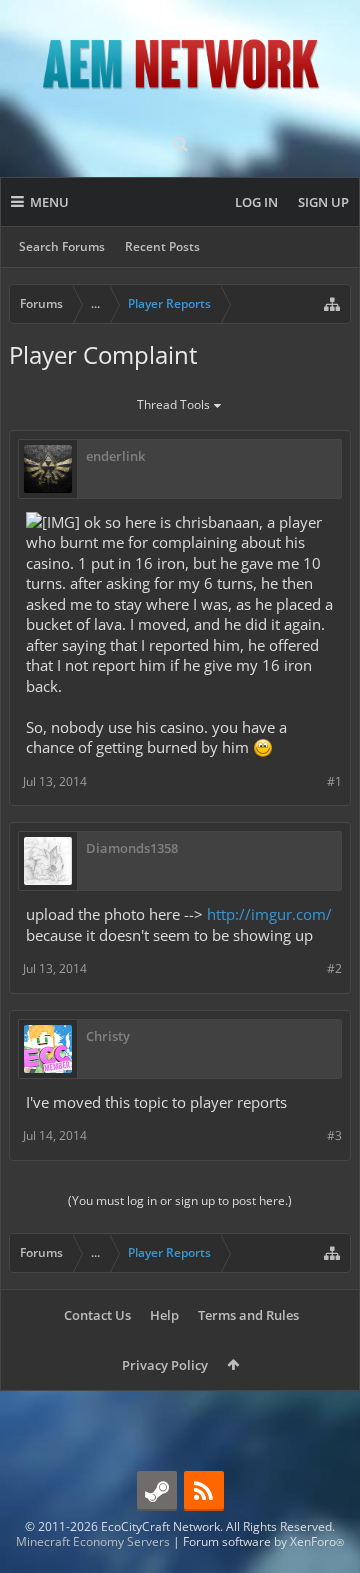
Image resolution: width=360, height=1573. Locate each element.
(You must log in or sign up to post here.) (180, 1200)
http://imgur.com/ (269, 914)
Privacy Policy (165, 1365)
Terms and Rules (248, 1315)
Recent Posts (162, 246)
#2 (334, 968)
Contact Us (97, 1315)
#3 (334, 1135)
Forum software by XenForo (263, 1541)
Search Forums (62, 246)
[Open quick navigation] (332, 304)
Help (164, 1315)
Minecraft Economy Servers (93, 1541)
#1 (334, 781)
